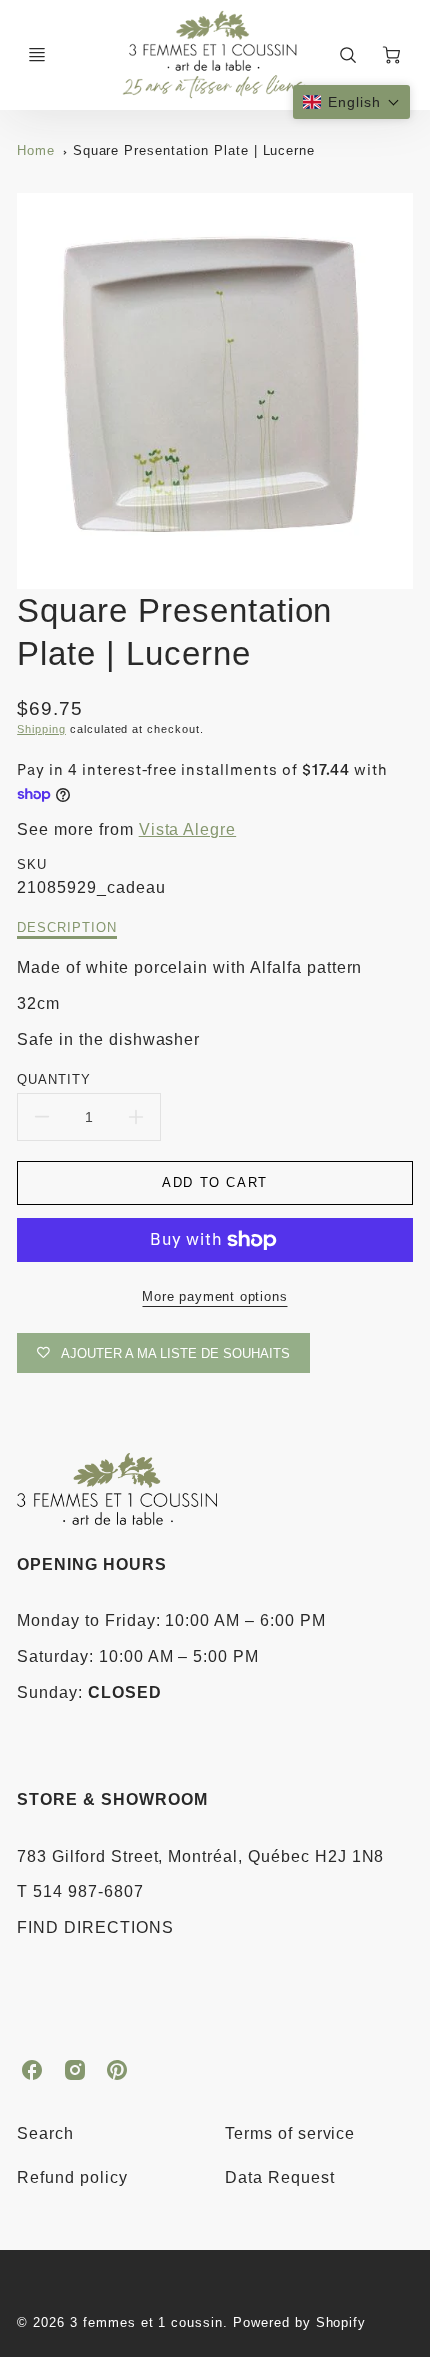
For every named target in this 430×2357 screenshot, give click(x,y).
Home (36, 150)
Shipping (41, 729)
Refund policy (72, 2177)
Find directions (95, 1927)
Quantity (54, 1079)
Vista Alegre (188, 829)
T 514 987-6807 (80, 1891)
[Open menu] (37, 55)
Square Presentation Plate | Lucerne (194, 150)
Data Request (280, 2177)
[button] (351, 102)
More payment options (214, 1296)
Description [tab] (67, 927)
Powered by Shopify (299, 2322)
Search (45, 2133)
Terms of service (290, 2133)
